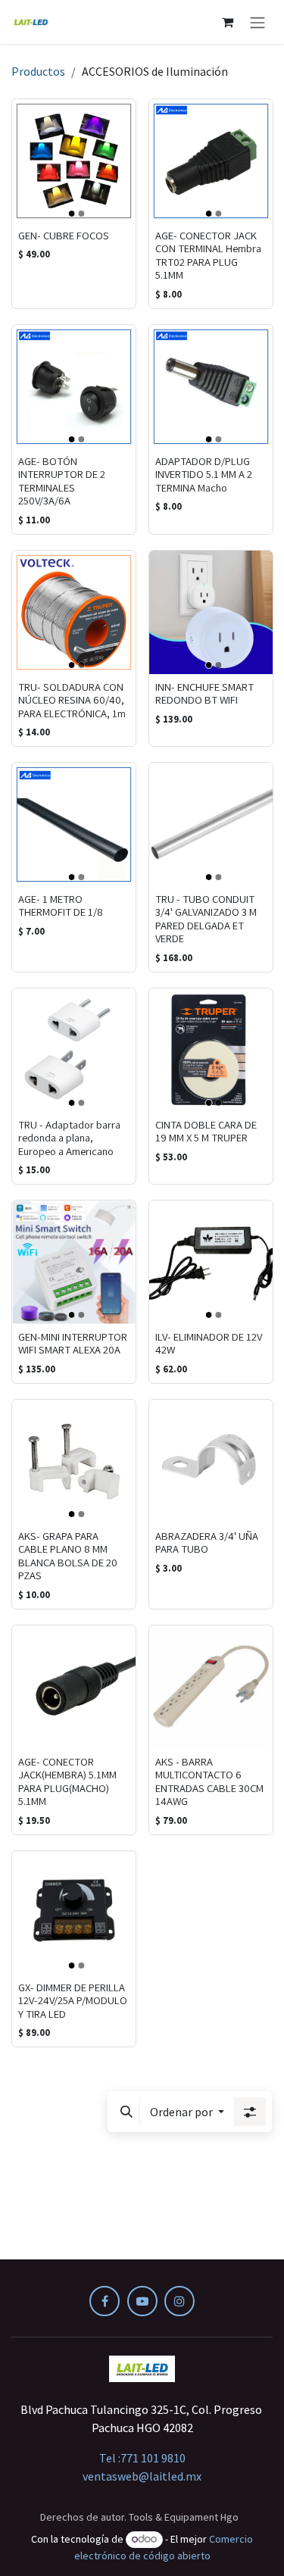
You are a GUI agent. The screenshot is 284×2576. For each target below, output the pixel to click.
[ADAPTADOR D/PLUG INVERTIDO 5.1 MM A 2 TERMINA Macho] (211, 387)
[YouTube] (142, 2301)
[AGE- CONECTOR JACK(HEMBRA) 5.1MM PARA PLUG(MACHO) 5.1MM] (74, 1687)
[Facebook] (105, 2301)
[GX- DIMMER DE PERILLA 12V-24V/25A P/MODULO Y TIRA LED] (74, 1913)
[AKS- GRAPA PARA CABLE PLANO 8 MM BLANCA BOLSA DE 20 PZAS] (74, 1461)
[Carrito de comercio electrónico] (227, 22)
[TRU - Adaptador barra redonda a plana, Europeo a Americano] (74, 1050)
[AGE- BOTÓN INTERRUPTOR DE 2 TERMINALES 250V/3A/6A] (74, 387)
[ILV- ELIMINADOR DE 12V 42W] (211, 1262)
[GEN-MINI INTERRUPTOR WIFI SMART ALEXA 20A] (74, 1262)
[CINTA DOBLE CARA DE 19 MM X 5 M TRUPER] (211, 1050)
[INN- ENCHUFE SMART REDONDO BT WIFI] (211, 612)
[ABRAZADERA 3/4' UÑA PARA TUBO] (211, 1461)
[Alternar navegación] (257, 22)
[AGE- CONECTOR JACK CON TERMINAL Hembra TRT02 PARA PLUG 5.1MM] (211, 161)
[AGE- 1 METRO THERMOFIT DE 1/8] (74, 824)
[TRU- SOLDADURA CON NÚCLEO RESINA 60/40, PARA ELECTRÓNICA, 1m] (74, 612)
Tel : (142, 2458)
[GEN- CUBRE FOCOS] (74, 161)
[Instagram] (179, 2301)
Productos (38, 71)
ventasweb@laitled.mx (142, 2476)
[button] (126, 2112)
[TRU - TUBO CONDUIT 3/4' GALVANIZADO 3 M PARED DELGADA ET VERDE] (211, 824)
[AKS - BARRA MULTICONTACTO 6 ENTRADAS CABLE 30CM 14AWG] (211, 1687)
